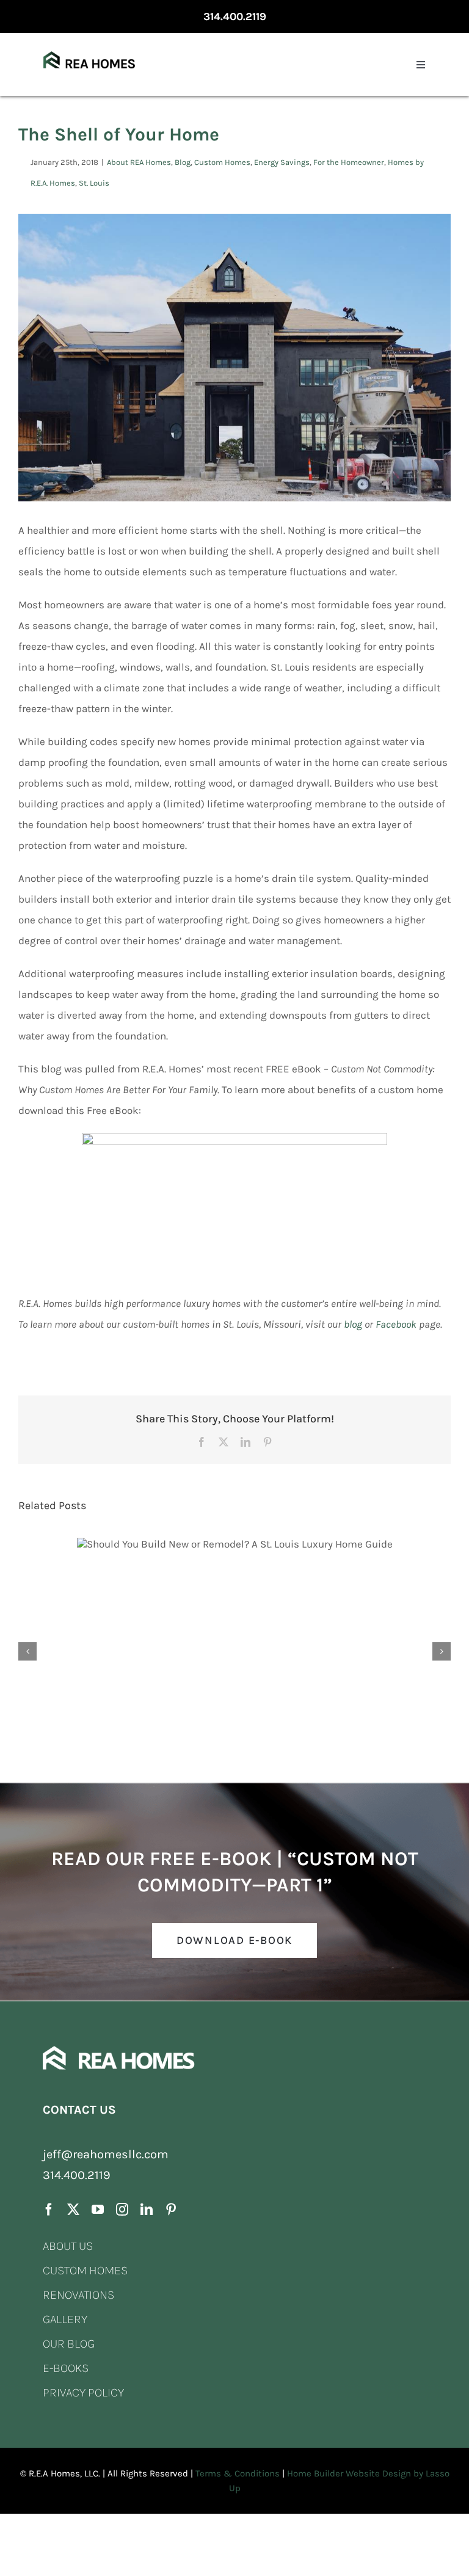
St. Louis (94, 183)
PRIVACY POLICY (83, 2392)
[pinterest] (171, 2210)
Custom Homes (222, 162)
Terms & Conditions (238, 2473)
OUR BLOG (69, 2344)
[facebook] (49, 2210)
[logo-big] (89, 41)
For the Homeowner (349, 162)
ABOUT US (68, 2246)
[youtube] (98, 2210)
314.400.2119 (235, 16)
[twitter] (73, 2210)
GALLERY (65, 2319)
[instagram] (122, 2210)
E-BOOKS (66, 2368)
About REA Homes (139, 162)
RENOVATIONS (78, 2295)
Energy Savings (282, 162)
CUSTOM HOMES (85, 2270)
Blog (183, 162)
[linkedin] (147, 2210)
